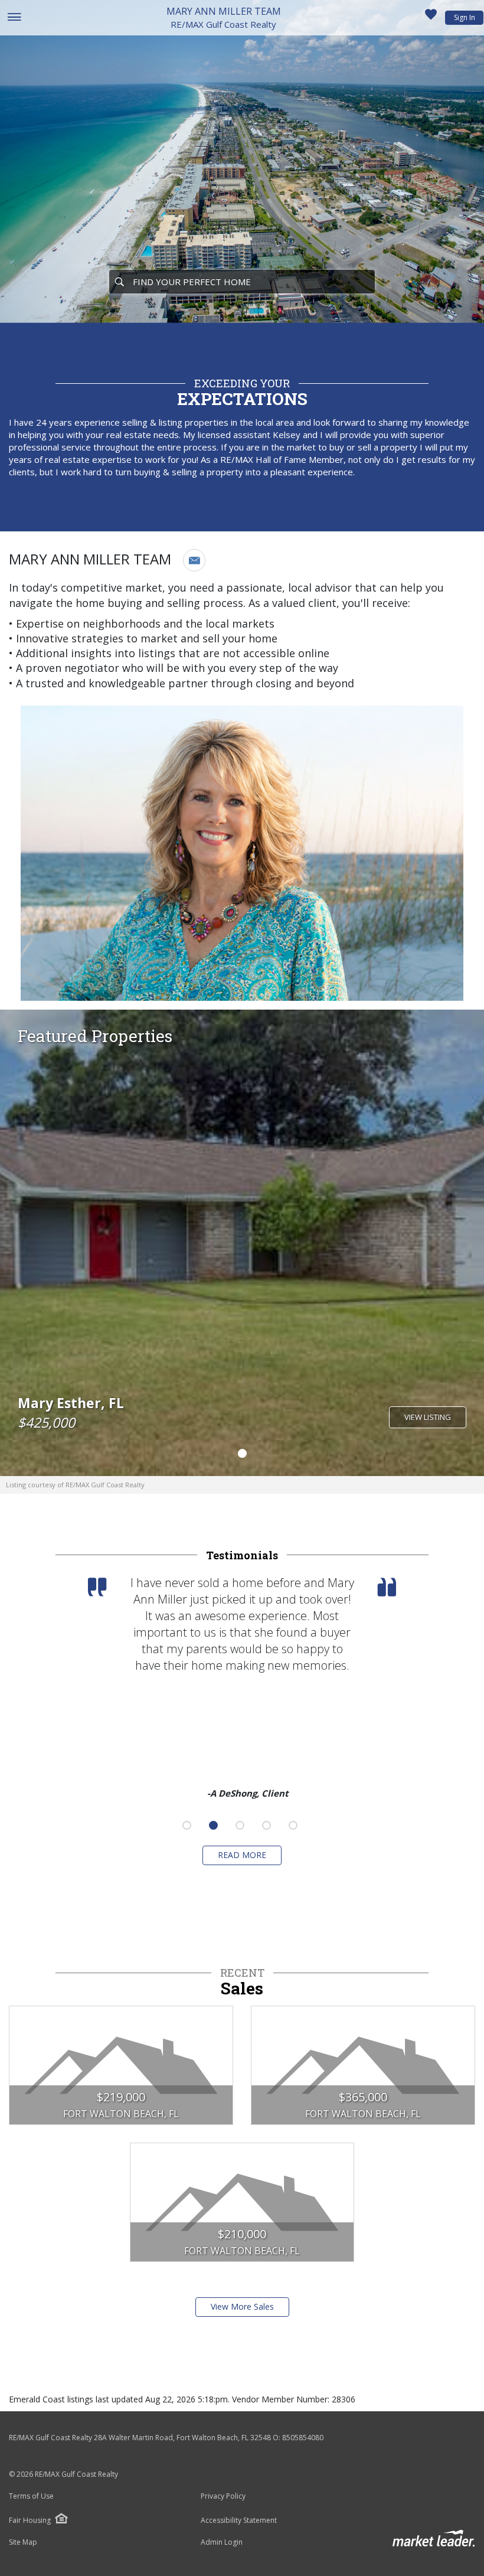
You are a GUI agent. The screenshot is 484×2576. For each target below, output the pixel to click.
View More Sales (242, 2306)
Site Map (23, 2542)
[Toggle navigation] (14, 18)
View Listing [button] (428, 1417)
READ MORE (242, 1855)
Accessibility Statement (239, 2521)
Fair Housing (30, 2520)
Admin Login (222, 2542)
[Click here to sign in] (431, 18)
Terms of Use (31, 2496)
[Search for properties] (119, 282)
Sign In (465, 17)
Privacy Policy (223, 2496)
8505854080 (303, 2438)
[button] (194, 560)
